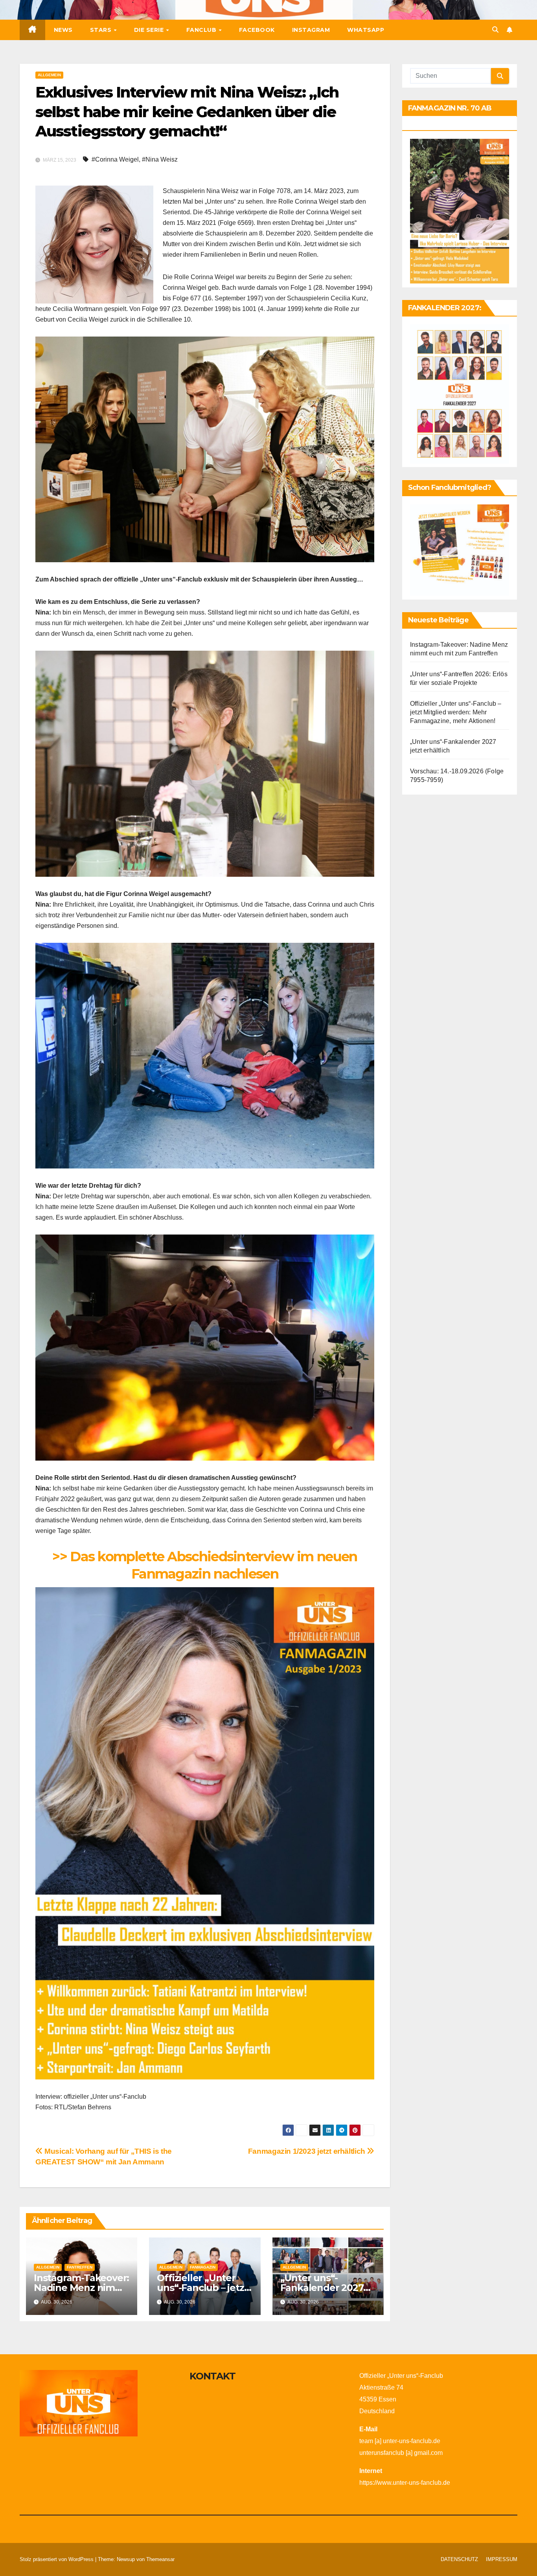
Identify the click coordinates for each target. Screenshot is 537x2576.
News (63, 30)
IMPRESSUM (502, 2559)
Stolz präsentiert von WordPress (57, 2559)
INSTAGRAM (311, 30)
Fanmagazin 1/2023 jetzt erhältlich (308, 2151)
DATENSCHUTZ (459, 2559)
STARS (102, 30)
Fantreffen (80, 2267)
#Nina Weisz (160, 159)
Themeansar (160, 2559)
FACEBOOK (257, 30)
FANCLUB (202, 30)
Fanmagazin (203, 2267)
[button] (495, 30)
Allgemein (49, 75)
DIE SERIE (150, 30)
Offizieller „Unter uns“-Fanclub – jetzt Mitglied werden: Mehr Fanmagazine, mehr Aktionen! (456, 712)
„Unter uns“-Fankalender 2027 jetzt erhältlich (322, 2288)
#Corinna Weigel (115, 159)
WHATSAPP (366, 30)
